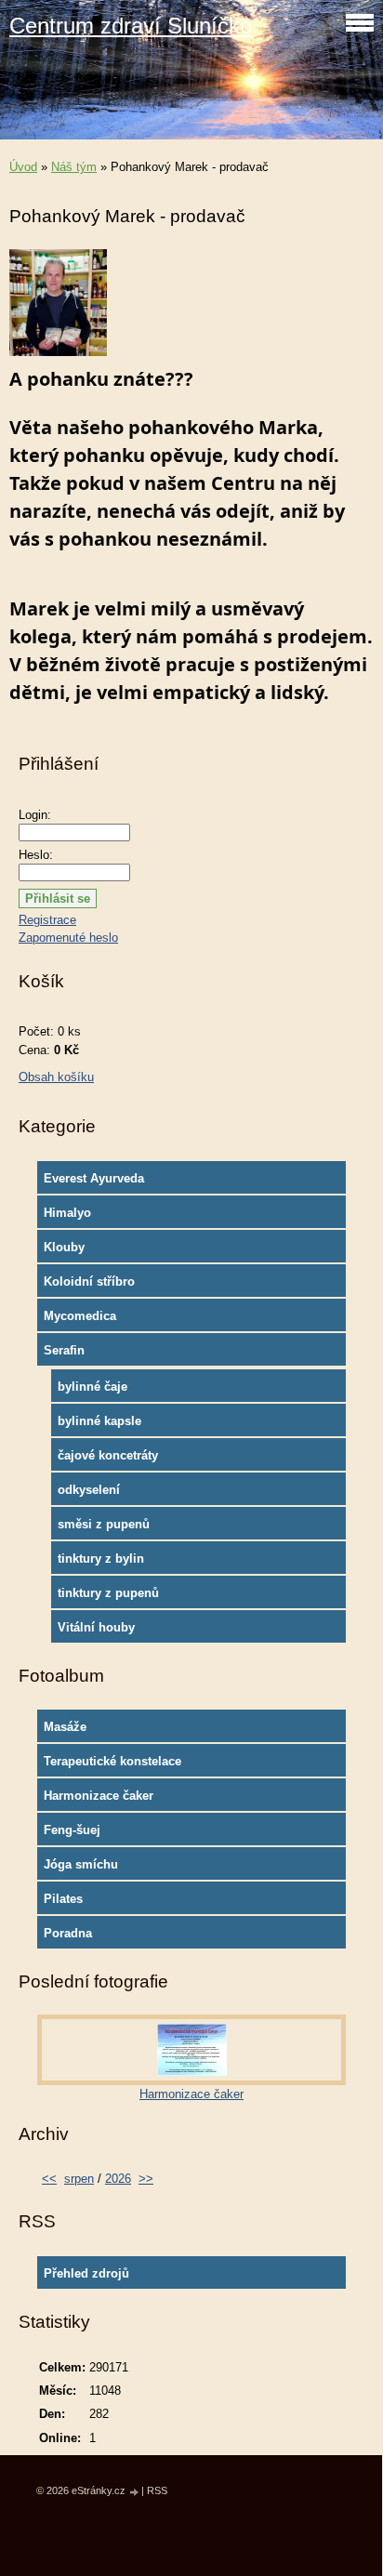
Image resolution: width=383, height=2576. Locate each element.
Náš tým (74, 167)
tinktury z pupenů (108, 1593)
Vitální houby (96, 1627)
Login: (35, 815)
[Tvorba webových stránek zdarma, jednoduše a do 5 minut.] (135, 2492)
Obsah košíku (56, 1077)
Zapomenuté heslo (68, 938)
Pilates (63, 1899)
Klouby (64, 1247)
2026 (118, 2179)
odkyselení (89, 1490)
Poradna (68, 1933)
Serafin (64, 1350)
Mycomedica (80, 1316)
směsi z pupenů (104, 1524)
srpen (79, 2179)
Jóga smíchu (81, 1864)
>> (146, 2179)
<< (49, 2179)
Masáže (65, 1727)
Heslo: (36, 855)
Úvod (23, 167)
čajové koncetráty (108, 1455)
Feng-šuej (72, 1830)
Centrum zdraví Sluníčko (131, 26)
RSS (157, 2490)
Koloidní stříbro (89, 1281)
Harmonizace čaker (99, 1796)
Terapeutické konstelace (112, 1761)
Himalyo (67, 1213)
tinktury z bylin (101, 1559)
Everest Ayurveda (94, 1178)
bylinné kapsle (99, 1421)
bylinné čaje (92, 1387)
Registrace (47, 920)
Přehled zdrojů (86, 2273)
